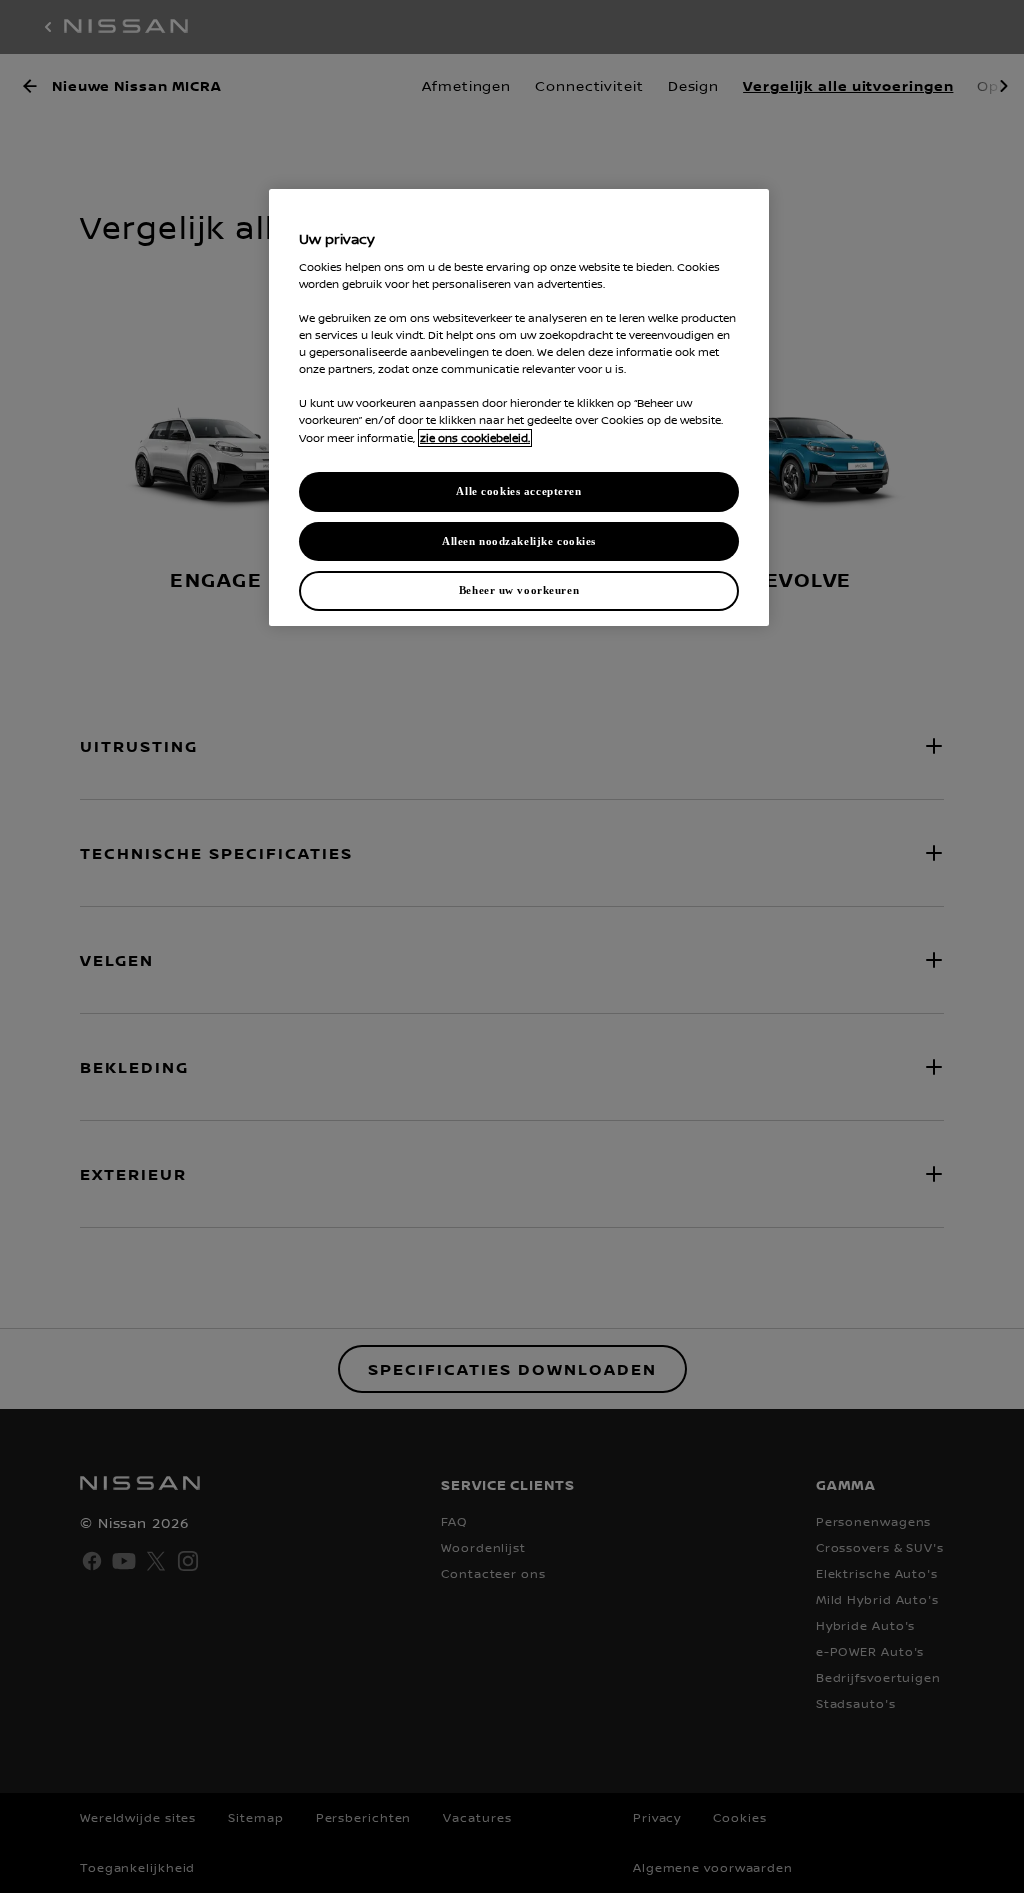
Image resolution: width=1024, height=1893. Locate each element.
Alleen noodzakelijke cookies (519, 541)
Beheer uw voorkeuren (519, 590)
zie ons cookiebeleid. (475, 438)
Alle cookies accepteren (518, 491)
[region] (519, 407)
